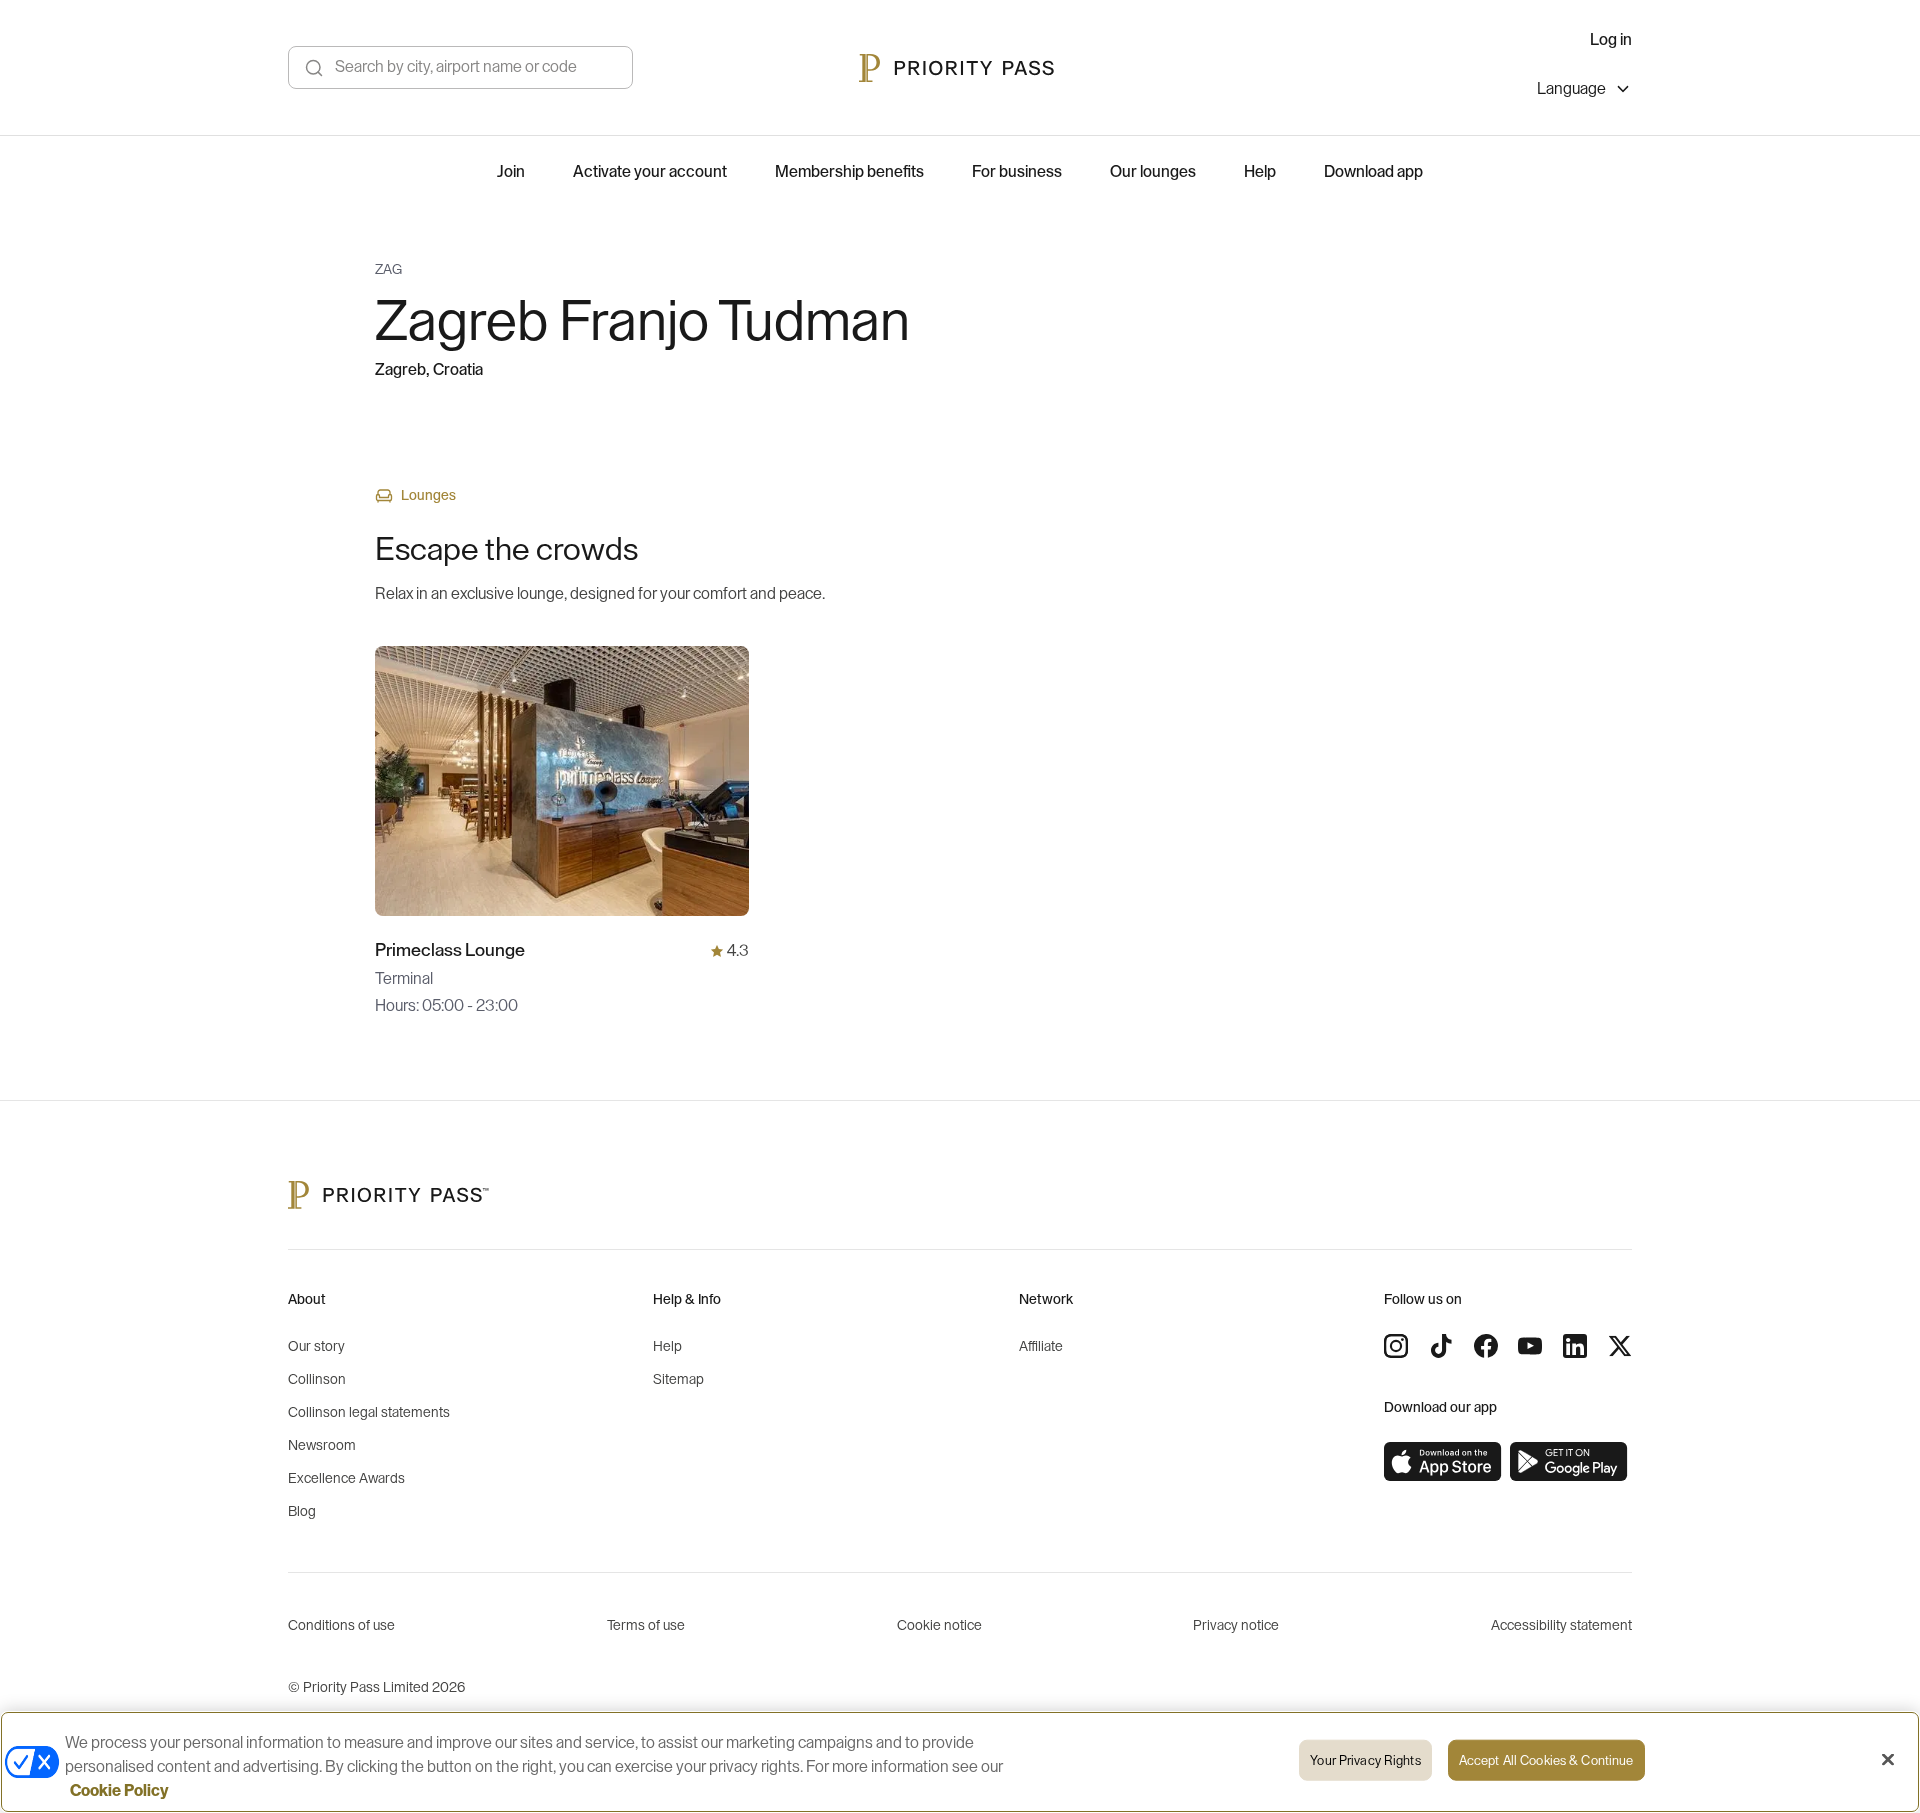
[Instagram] (1396, 1346)
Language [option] (1571, 89)
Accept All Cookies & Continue (1546, 1760)
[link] (1443, 1462)
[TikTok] (1441, 1346)
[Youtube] (1530, 1346)
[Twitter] (1620, 1346)
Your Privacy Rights (1365, 1760)
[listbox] (1584, 91)
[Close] (1888, 1760)
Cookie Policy (119, 1791)
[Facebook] (1486, 1346)
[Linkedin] (1575, 1346)
